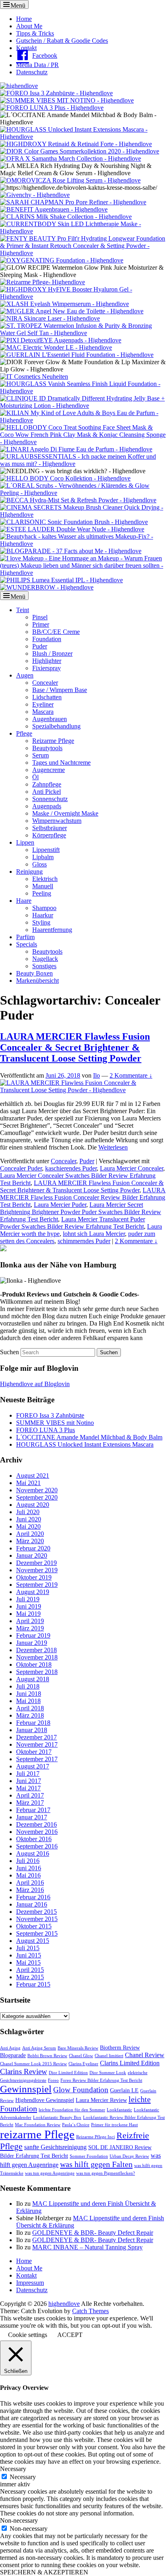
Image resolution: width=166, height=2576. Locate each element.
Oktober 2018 (34, 1665)
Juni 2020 (29, 1519)
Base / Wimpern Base (60, 690)
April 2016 (30, 1883)
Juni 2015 (29, 1955)
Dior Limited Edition (68, 2073)
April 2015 (30, 1970)
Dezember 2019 (36, 1563)
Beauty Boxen (34, 973)
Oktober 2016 (34, 1839)
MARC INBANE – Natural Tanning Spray (87, 2247)
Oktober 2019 (34, 1577)
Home (24, 19)
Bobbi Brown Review (47, 2056)
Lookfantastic (119, 2110)
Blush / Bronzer (52, 653)
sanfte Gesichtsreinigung (55, 2147)
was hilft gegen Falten (96, 2164)
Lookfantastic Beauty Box (57, 2118)
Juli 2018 (28, 1686)
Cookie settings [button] (28, 2335)
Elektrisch (45, 879)
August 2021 (33, 1476)
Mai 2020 (28, 1526)
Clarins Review (24, 2071)
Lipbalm (43, 857)
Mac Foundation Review (38, 2125)
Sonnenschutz (50, 799)
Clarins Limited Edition (130, 2063)
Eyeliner (43, 704)
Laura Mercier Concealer (132, 1168)
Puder (40, 646)
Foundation (47, 639)
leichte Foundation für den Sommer (72, 2110)
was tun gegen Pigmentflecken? (106, 2173)
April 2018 (30, 1708)
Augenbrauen (50, 719)
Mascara (43, 712)
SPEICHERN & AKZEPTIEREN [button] (44, 2572)
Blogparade (13, 2055)
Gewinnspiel (26, 2089)
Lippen (25, 842)
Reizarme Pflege (53, 741)
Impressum (30, 2283)
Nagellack (45, 959)
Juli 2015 (28, 1948)
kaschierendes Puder (71, 1168)
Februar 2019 (33, 1635)
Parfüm (25, 937)
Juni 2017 (29, 1781)
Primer (41, 624)
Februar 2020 (33, 1548)
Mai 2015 (28, 1962)
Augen (25, 675)
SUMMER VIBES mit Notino (55, 1423)
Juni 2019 (29, 1606)
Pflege (24, 733)
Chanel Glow (81, 2056)
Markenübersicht (37, 981)
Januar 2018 (32, 1730)
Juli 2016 (28, 1861)
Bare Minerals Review (78, 2048)
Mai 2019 (28, 1614)
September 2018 (37, 1672)
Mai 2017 (28, 1788)
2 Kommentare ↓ (131, 1075)
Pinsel (40, 617)
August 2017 (33, 1766)
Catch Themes (90, 2311)
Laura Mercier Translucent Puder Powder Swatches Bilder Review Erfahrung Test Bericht (73, 1223)
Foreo (53, 2080)
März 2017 (30, 1803)
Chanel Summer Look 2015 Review (33, 2064)
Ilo (96, 1075)
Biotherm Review (120, 2048)
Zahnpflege (47, 784)
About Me (29, 26)
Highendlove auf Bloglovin (35, 1384)
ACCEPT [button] (70, 2335)
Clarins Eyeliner (83, 2064)
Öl (35, 777)
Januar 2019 (32, 1643)
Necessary (23, 2477)
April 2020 (30, 1534)
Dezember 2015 (36, 1912)
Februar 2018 (33, 1723)
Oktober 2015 (34, 1926)
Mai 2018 (28, 1701)
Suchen (9, 1352)
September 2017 (37, 1759)
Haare (24, 901)
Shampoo (44, 908)
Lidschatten (47, 697)
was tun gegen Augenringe (50, 2173)
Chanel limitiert (109, 2056)
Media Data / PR (37, 65)
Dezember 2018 (36, 1650)
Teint (23, 610)
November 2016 (37, 1832)
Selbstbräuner (50, 828)
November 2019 (37, 1570)
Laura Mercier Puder (60, 1205)
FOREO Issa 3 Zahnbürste (50, 1415)
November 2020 (37, 1490)
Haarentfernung (52, 930)
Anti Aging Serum (39, 2048)
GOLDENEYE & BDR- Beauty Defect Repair (93, 2233)
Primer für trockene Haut (114, 2125)
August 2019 (33, 1592)
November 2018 (37, 1657)
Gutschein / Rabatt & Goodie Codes (62, 41)
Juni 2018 (29, 1694)
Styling (41, 922)
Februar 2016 (33, 1897)
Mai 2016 (28, 1875)
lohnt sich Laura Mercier (94, 1234)
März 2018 (30, 1715)
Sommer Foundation (89, 2156)
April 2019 (30, 1621)
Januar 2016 (32, 1904)
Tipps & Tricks (35, 33)
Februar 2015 (33, 1984)
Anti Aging (10, 2048)
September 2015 (37, 1933)
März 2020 (30, 1541)
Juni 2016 (29, 1868)
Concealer (45, 683)
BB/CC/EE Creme (56, 632)
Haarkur (43, 915)
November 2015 (37, 1919)
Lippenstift (46, 850)
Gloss (39, 864)
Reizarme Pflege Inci (95, 2137)
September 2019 (37, 1585)
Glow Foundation (81, 2090)
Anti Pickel (47, 792)
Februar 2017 (33, 1810)
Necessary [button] (13, 2469)
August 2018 (33, 1679)
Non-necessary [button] (19, 2520)
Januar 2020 (32, 1555)
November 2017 (37, 1744)
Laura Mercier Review (101, 2100)
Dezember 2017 (36, 1737)
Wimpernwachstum (57, 821)
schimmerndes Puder (84, 1241)
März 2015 (30, 1977)
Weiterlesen (113, 1147)
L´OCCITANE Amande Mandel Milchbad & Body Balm (89, 1437)
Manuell (43, 886)
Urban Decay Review (129, 2156)
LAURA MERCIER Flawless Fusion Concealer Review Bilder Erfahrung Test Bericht (83, 1197)
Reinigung (29, 872)
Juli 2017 (28, 1774)
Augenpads (47, 806)
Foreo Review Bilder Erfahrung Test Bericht (101, 2080)
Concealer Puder (21, 1168)
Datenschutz (32, 72)
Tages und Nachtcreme (61, 763)
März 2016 (30, 1890)
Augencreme (49, 770)
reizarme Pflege (37, 2134)
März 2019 (30, 1628)
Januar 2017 (32, 1817)
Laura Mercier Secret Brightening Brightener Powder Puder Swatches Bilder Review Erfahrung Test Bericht (81, 1212)
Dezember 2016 (36, 1824)
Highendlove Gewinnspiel (45, 2100)
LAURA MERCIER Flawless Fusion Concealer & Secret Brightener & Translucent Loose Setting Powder (75, 1047)
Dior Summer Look (108, 2073)
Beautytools (47, 748)
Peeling (42, 893)
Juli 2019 (28, 1599)
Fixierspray (47, 668)
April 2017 (30, 1795)
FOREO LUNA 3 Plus (46, 1430)
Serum (40, 755)
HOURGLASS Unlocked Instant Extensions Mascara (85, 1444)
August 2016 (33, 1853)
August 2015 (33, 1941)
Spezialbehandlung (56, 726)
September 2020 (37, 1497)
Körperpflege (49, 835)
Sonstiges (44, 966)
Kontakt (26, 48)
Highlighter (47, 661)
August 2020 (33, 1505)
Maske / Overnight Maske (65, 813)
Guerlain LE (124, 2090)
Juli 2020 (28, 1512)
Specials (27, 944)
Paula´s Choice (76, 2125)
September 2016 (37, 1846)
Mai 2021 (28, 1483)
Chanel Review (145, 2055)
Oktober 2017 (34, 1752)
